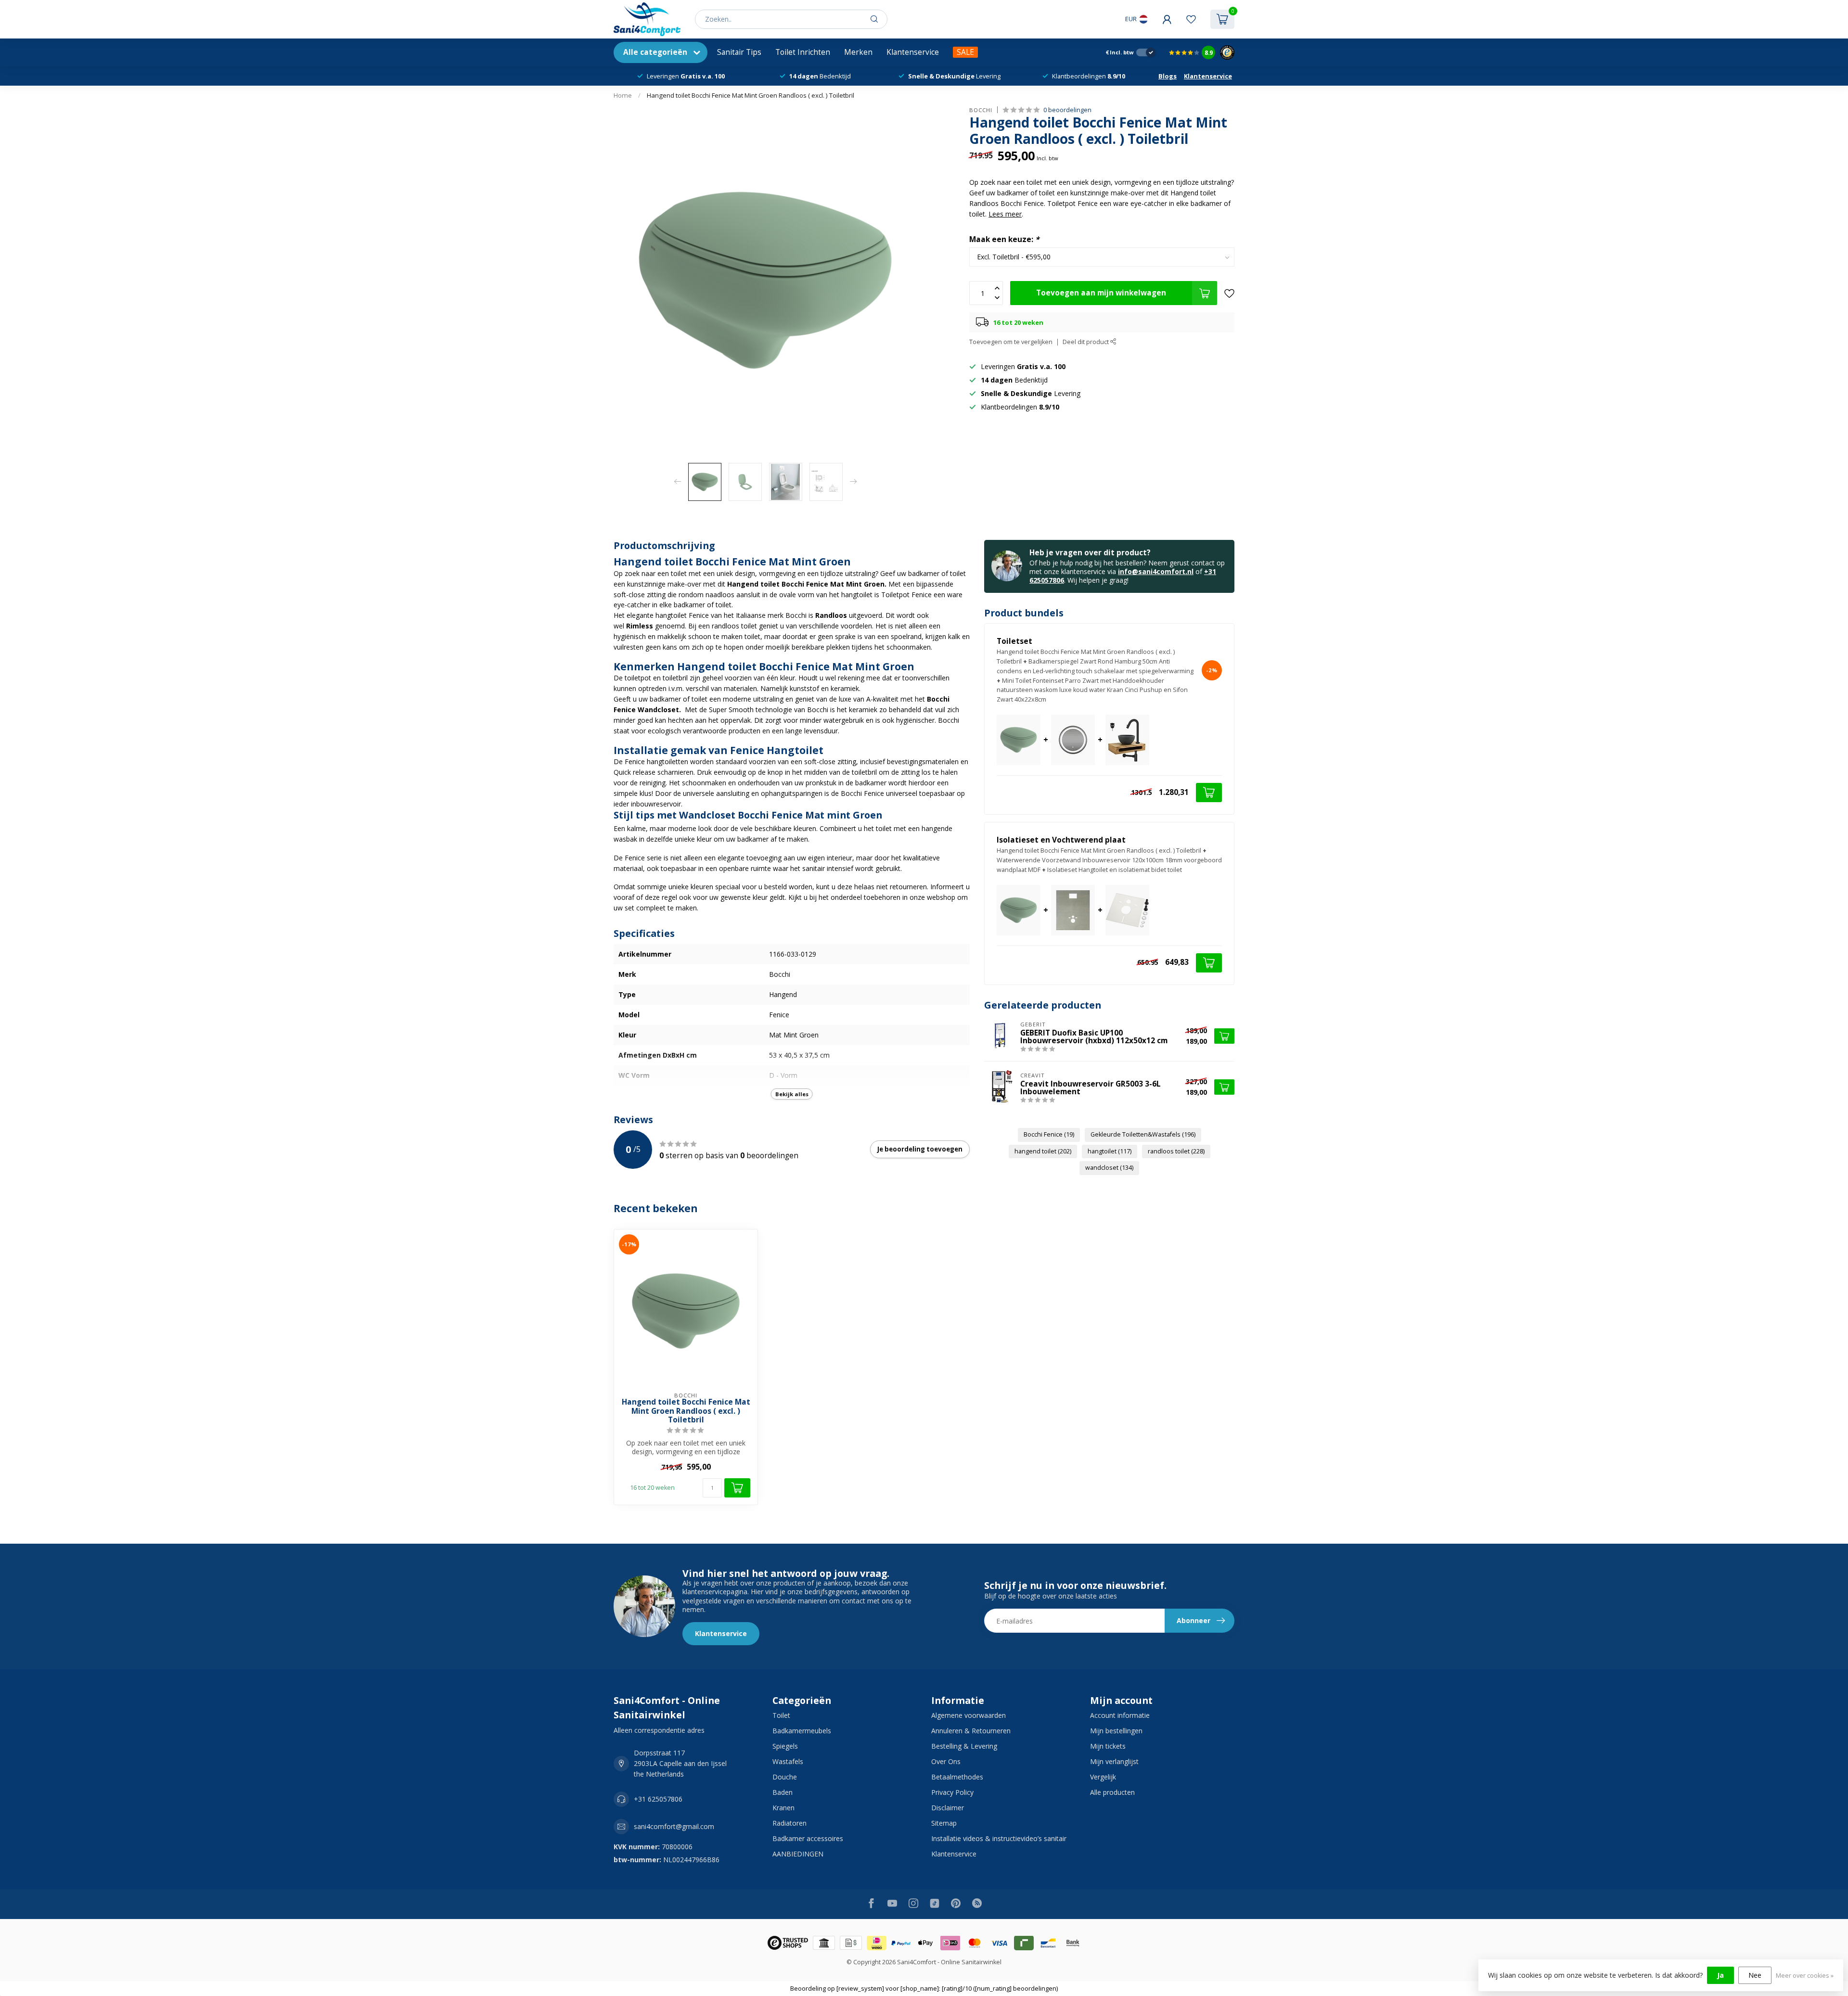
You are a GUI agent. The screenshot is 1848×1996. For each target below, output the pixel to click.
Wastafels (788, 1761)
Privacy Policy (952, 1792)
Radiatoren (789, 1823)
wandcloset (1109, 1168)
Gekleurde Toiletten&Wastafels (1143, 1134)
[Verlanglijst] (1191, 19)
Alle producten (1112, 1792)
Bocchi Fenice (1049, 1134)
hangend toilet (1043, 1151)
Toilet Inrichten (803, 52)
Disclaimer (948, 1808)
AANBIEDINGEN (798, 1854)
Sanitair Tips (739, 52)
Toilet (781, 1715)
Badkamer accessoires (808, 1838)
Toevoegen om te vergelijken (1011, 342)
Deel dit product (1086, 342)
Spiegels (785, 1746)
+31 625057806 (658, 1799)
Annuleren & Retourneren (971, 1731)
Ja (1720, 1975)
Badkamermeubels (802, 1731)
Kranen (783, 1808)
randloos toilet (1176, 1151)
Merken (858, 52)
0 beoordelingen (1067, 110)
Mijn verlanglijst (1114, 1761)
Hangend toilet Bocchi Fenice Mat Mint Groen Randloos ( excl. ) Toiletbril (751, 95)
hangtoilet (1110, 1151)
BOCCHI (981, 110)
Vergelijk (1103, 1777)
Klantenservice (913, 52)
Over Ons (946, 1761)
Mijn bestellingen (1116, 1731)
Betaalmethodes (957, 1777)
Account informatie (1120, 1715)
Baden (783, 1792)
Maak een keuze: (1004, 240)
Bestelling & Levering (964, 1746)
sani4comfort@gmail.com (674, 1826)
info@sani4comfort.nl (1156, 571)
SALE (965, 52)
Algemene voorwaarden (969, 1715)
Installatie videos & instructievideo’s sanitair (999, 1838)
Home (623, 95)
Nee (1755, 1975)
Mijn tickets (1108, 1746)
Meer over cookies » (1805, 1976)
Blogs (1168, 76)
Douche (785, 1777)
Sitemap (944, 1823)
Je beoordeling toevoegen (920, 1149)
